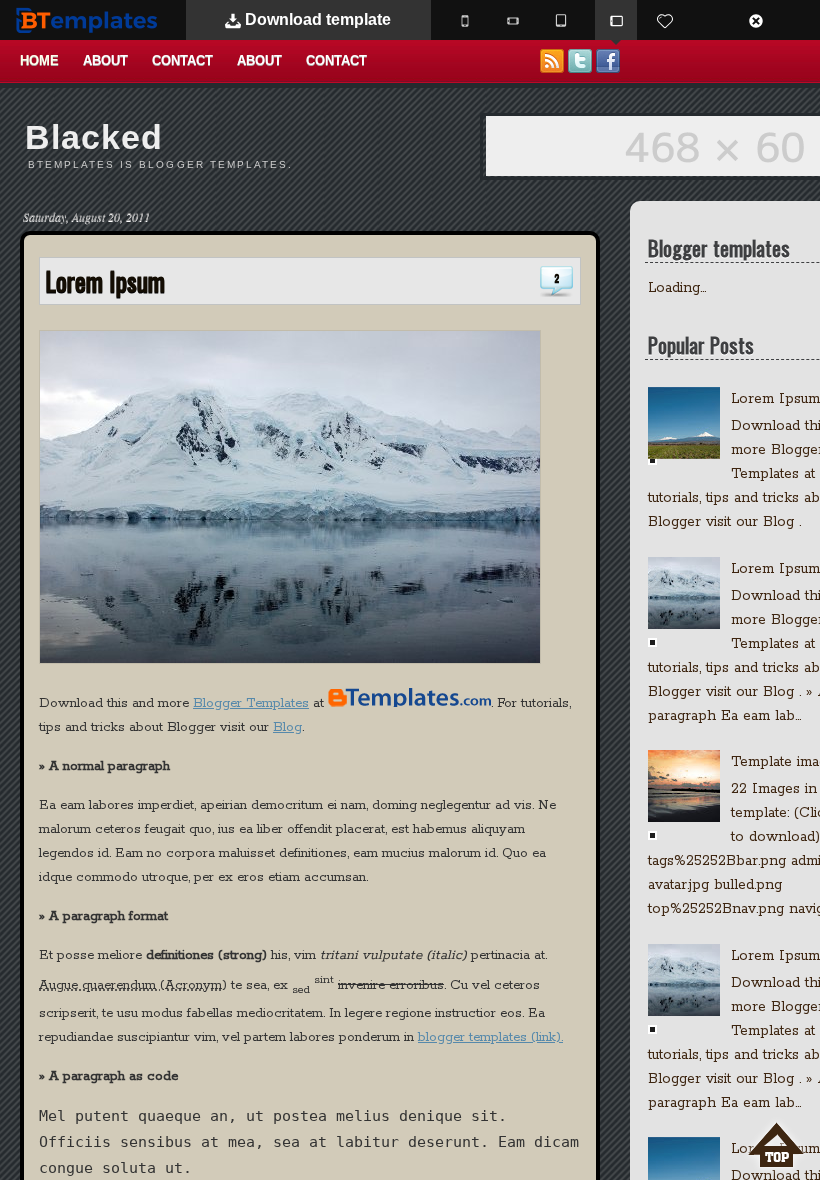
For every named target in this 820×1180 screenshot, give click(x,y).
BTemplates (91, 19)
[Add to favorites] (665, 20)
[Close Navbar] (766, 20)
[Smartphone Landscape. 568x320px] (513, 20)
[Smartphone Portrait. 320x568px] (465, 20)
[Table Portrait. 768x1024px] (561, 20)
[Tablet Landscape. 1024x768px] (616, 20)
